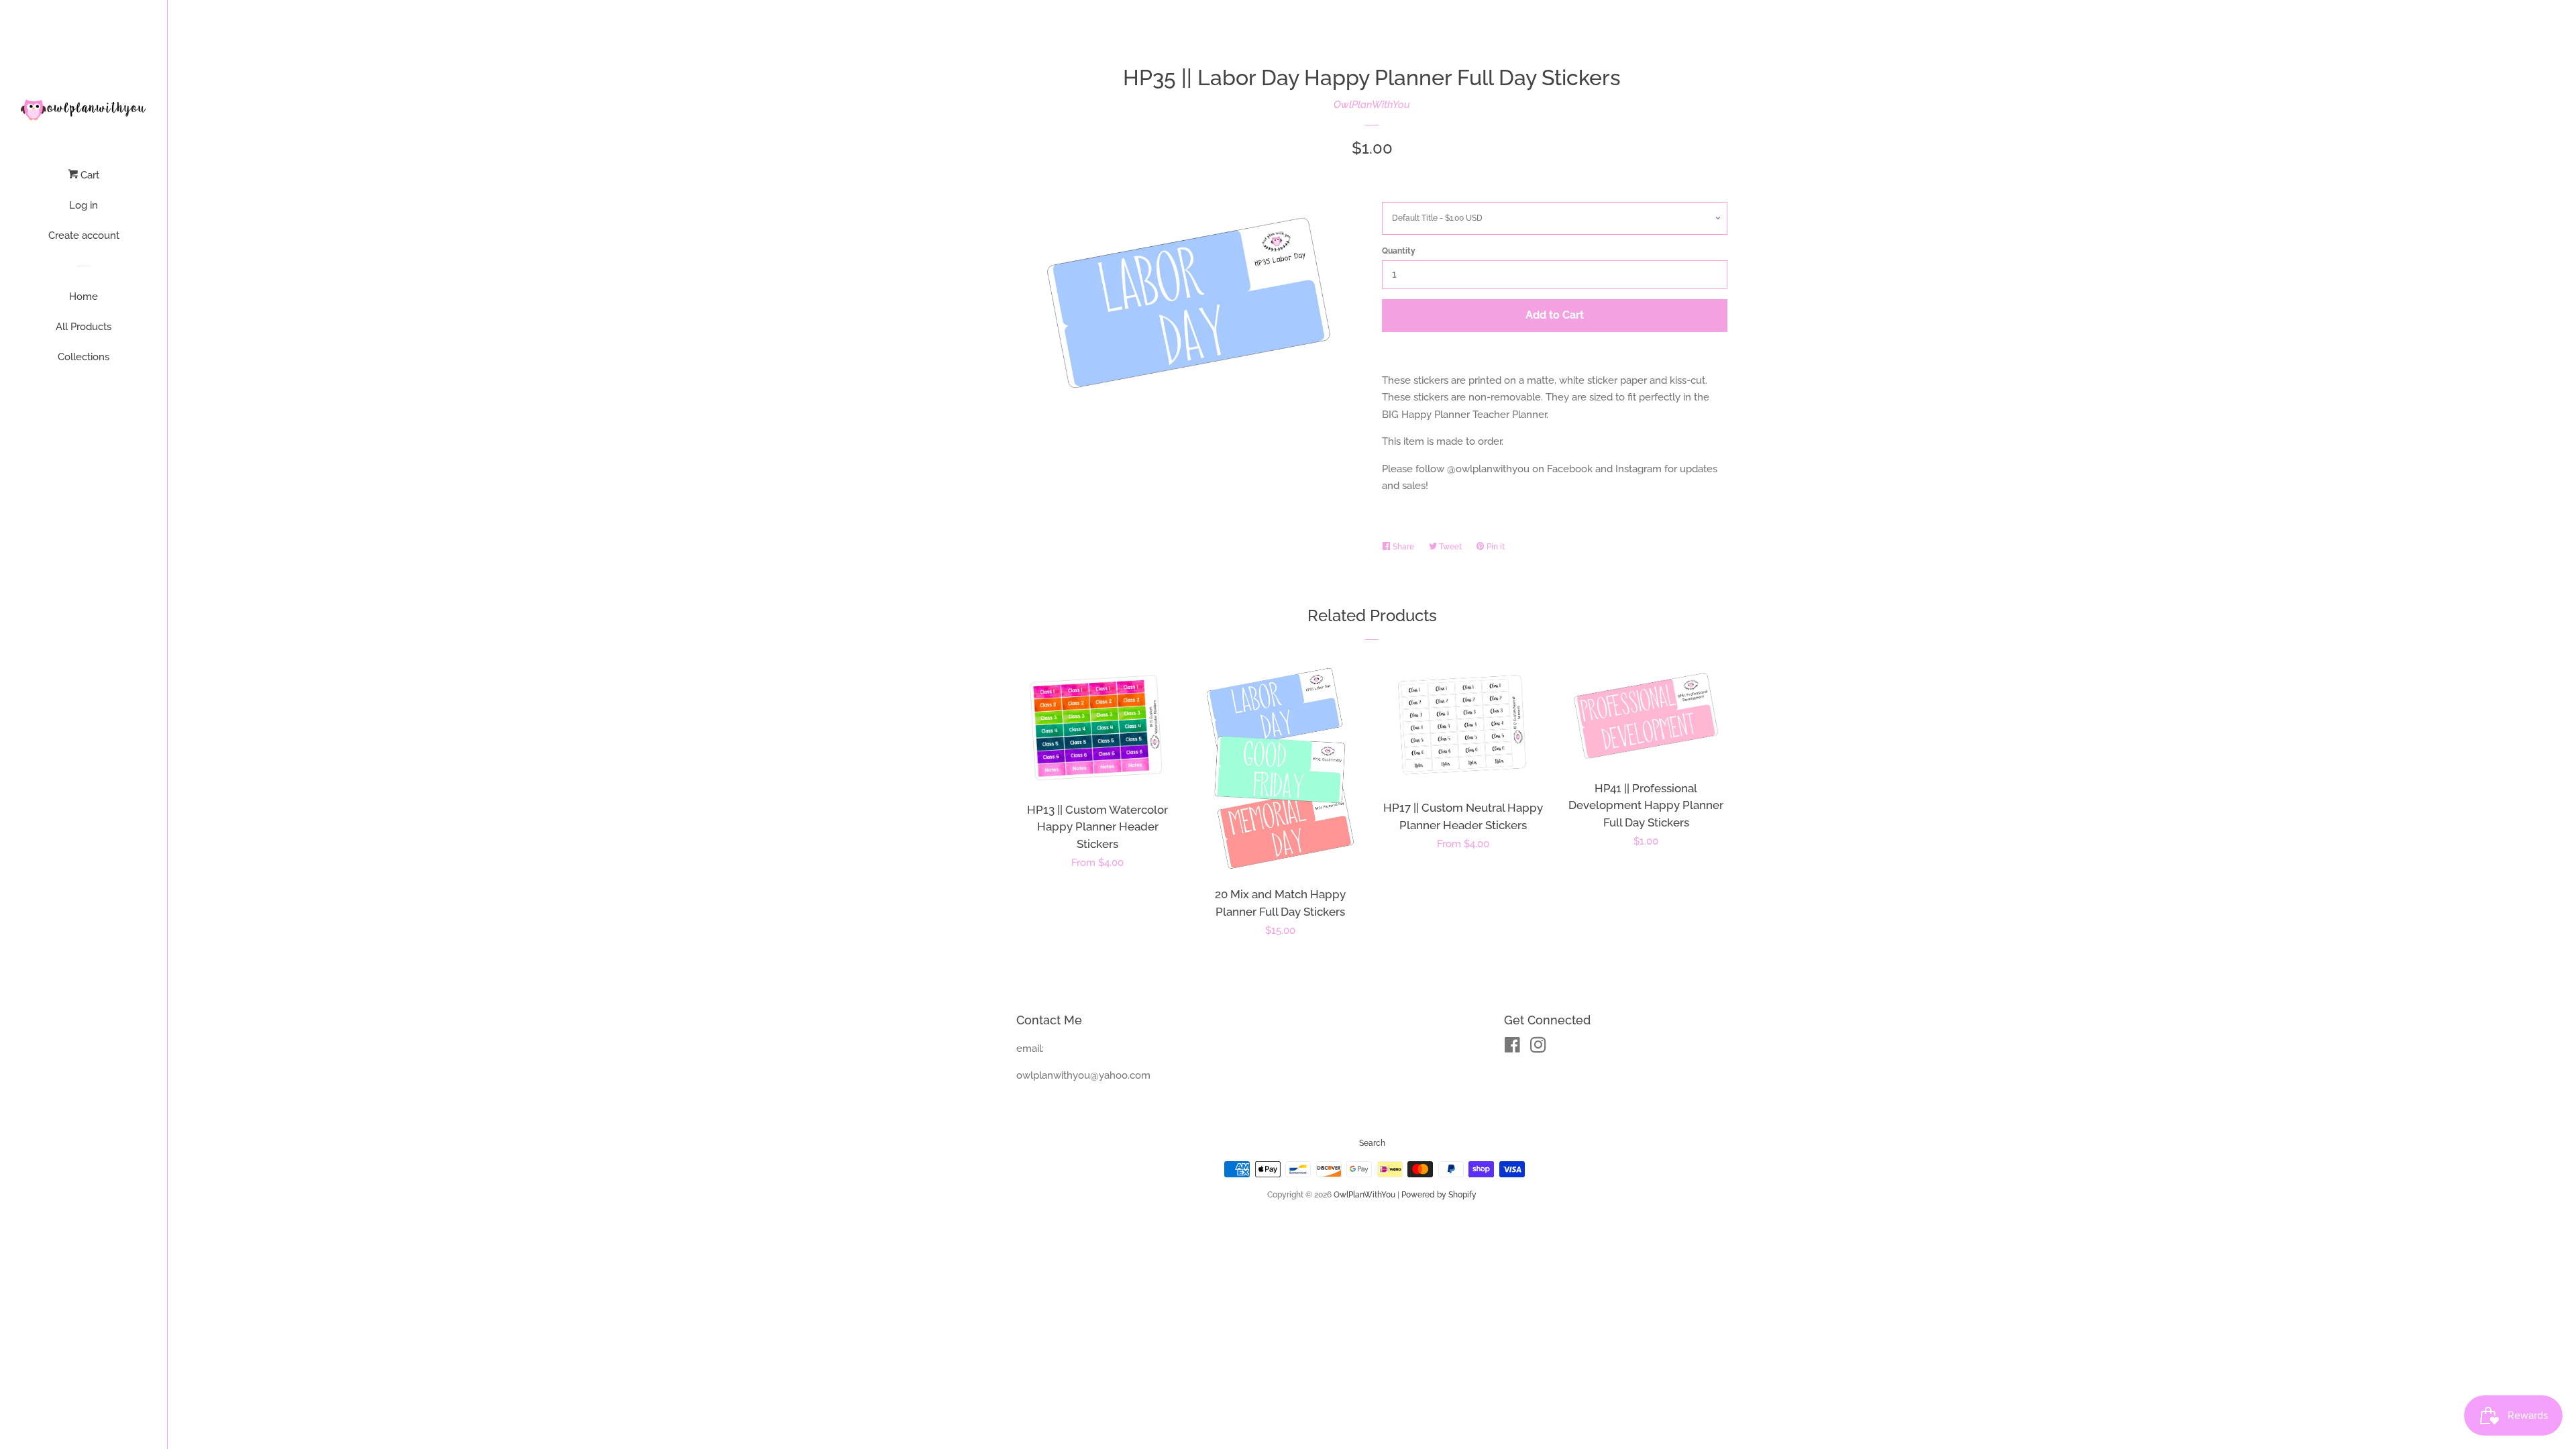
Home (84, 297)
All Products (84, 327)
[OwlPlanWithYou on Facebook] (1512, 1048)
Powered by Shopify (1439, 1195)
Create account (84, 235)
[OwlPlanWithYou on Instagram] (1538, 1048)
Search (1372, 1143)
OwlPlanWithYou (1372, 105)
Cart (89, 175)
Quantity (1399, 251)
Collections (84, 357)
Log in (84, 205)
